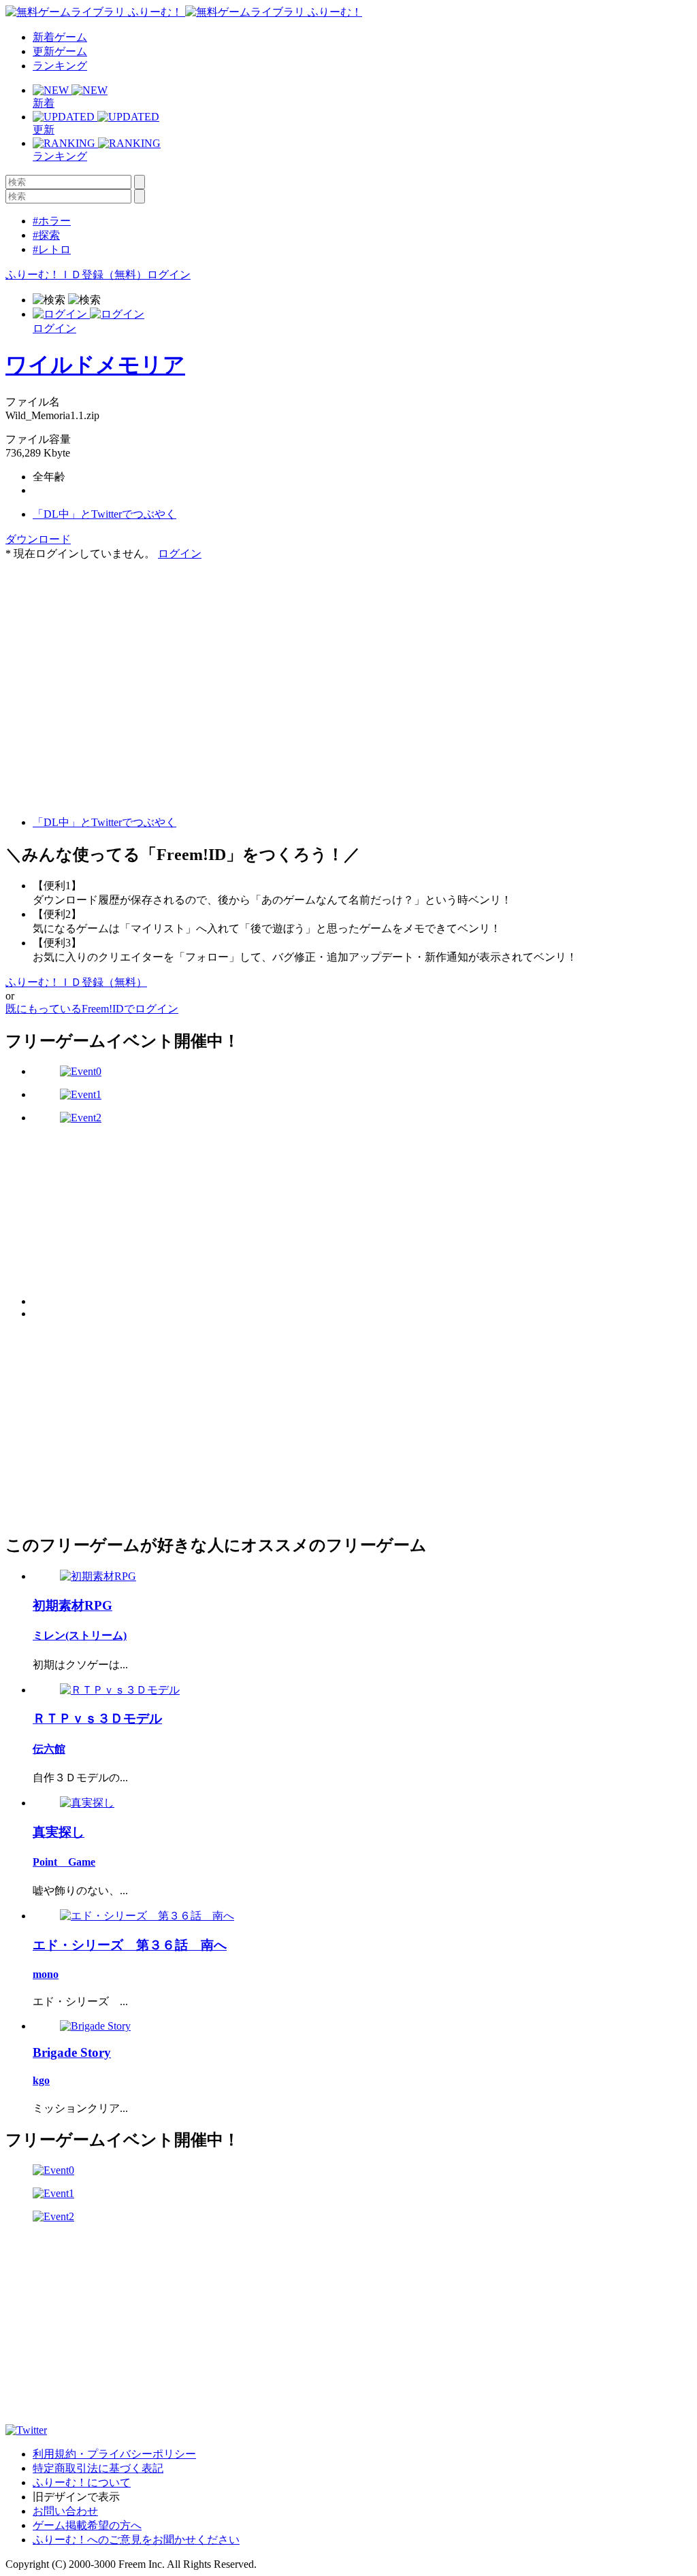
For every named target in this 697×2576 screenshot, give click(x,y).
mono (46, 1974)
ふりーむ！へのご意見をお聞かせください (136, 2540)
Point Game (64, 1862)
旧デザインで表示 (76, 2497)
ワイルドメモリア (95, 365)
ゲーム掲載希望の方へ (87, 2525)
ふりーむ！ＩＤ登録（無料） (76, 275)
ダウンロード (38, 539)
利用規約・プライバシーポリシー (114, 2454)
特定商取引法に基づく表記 (98, 2468)
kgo (41, 2080)
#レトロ (52, 249)
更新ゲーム (60, 51)
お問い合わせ (65, 2511)
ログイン (169, 275)
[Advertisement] (108, 646)
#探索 (46, 235)
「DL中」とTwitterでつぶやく (104, 514)
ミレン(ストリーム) (80, 1635)
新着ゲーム (60, 37)
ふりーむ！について (82, 2482)
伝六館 (49, 1749)
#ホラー (52, 221)
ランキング (60, 66)
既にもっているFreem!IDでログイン (92, 1009)
